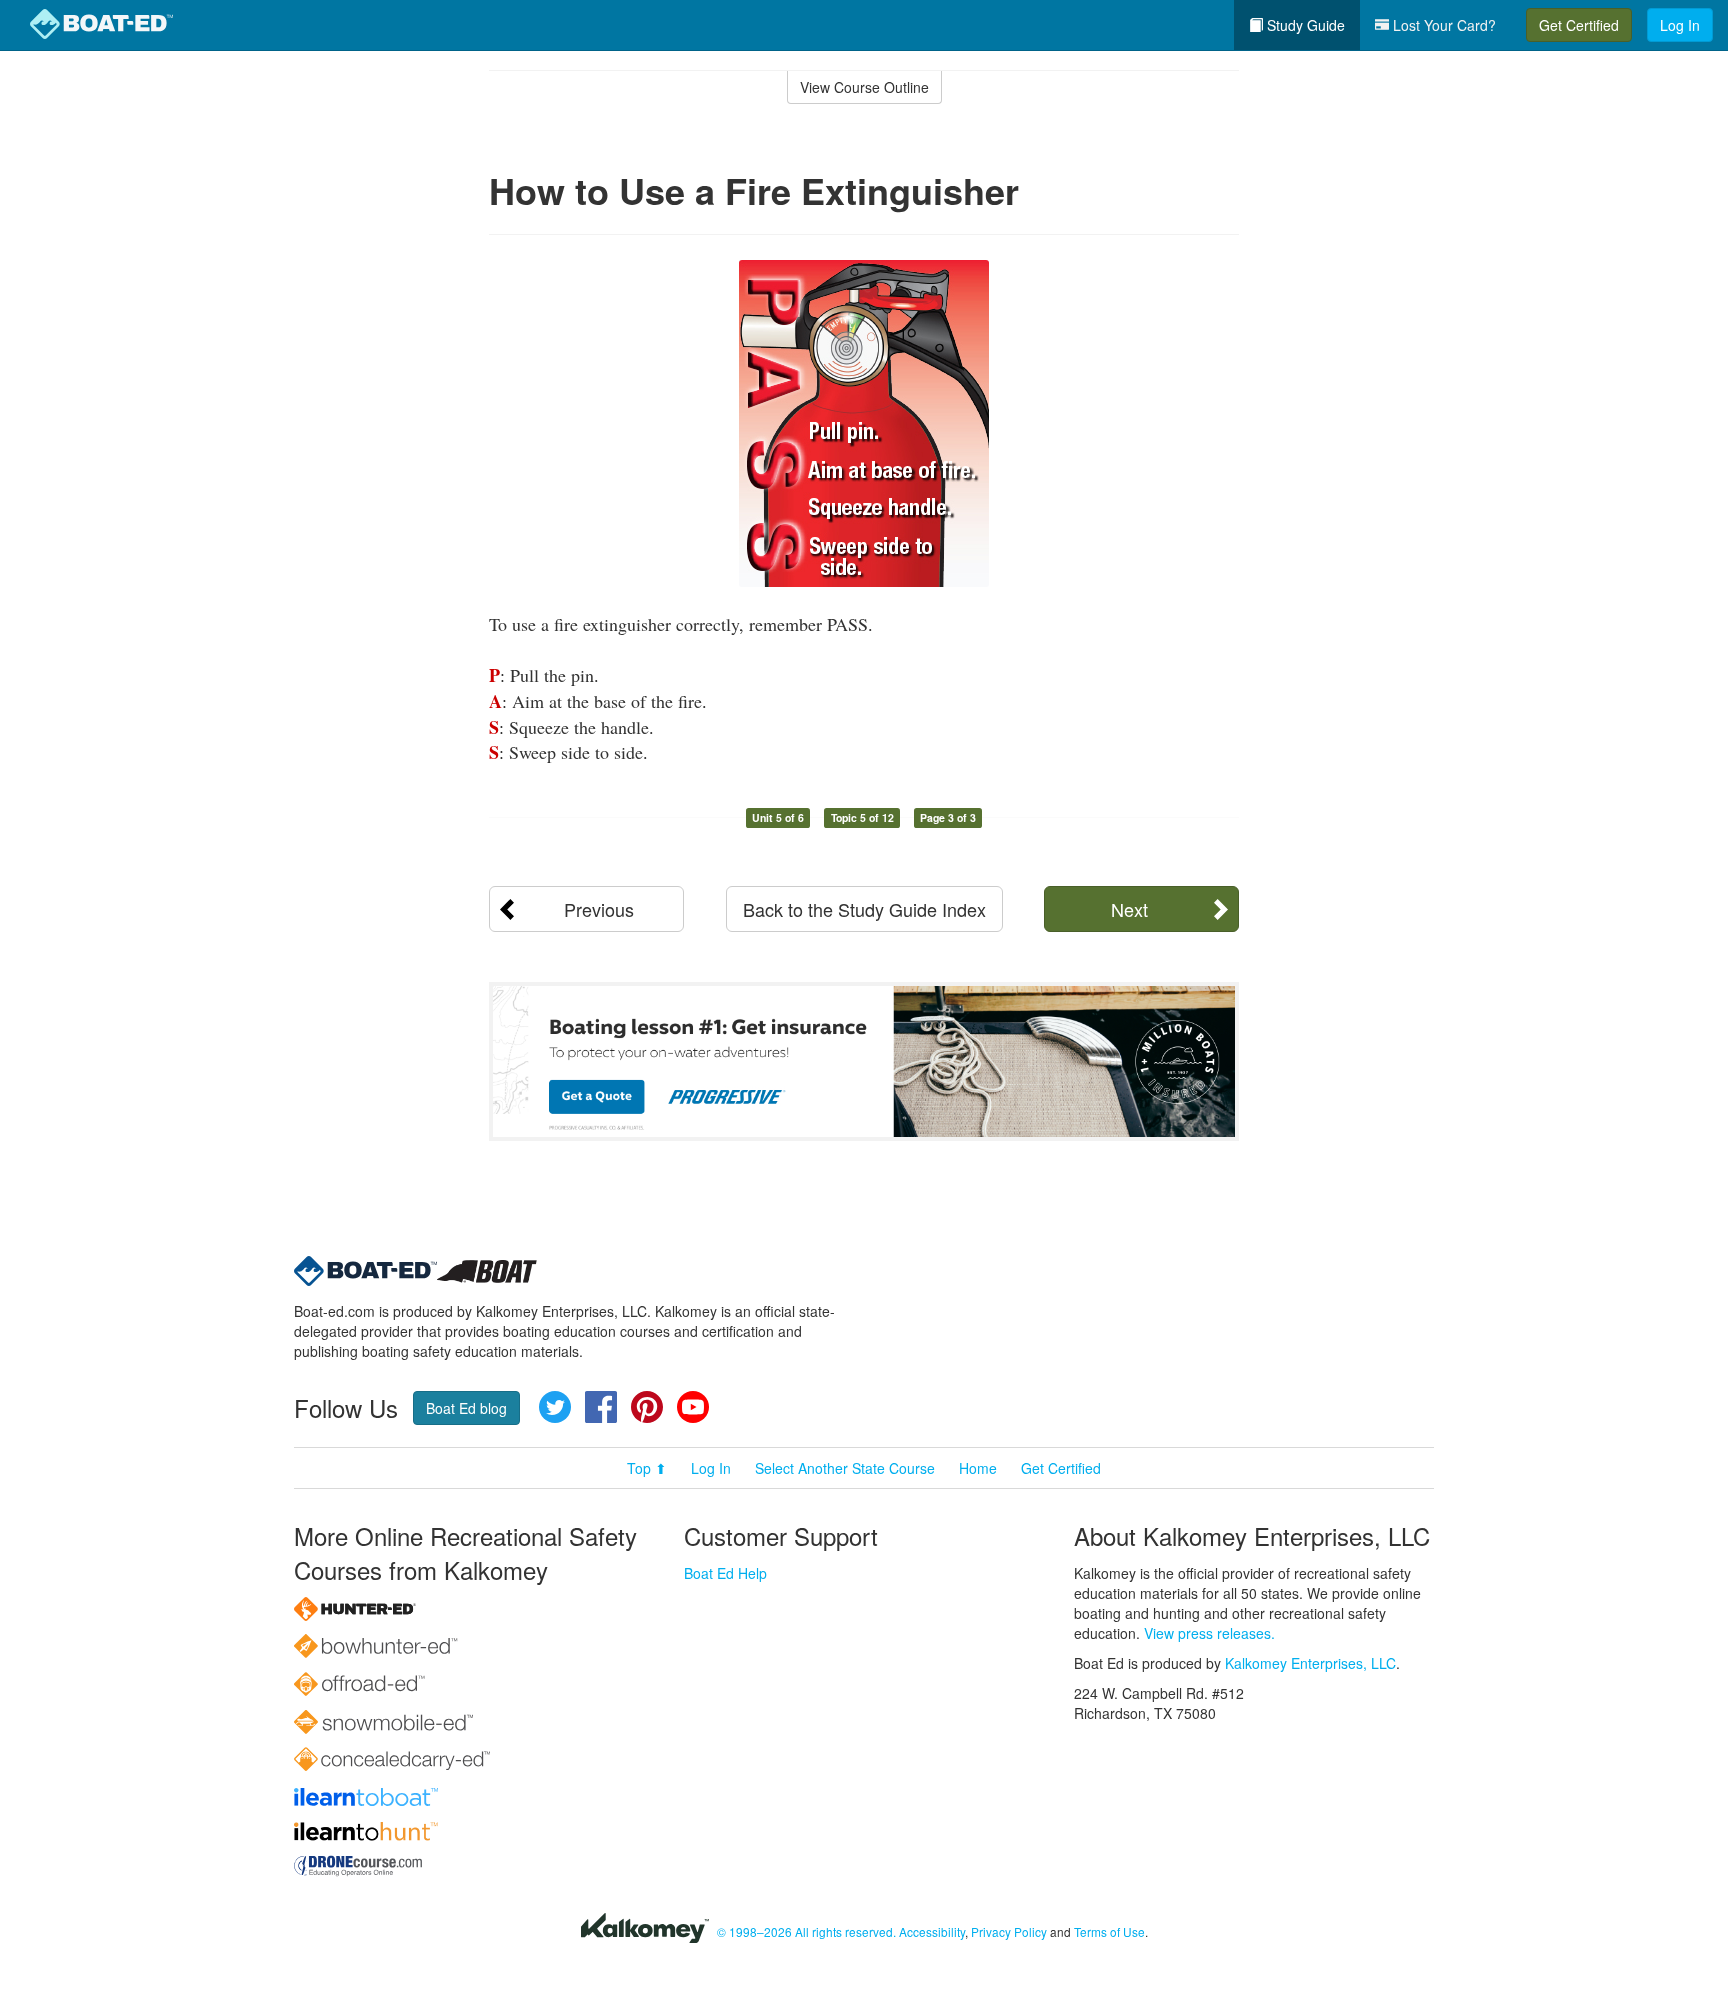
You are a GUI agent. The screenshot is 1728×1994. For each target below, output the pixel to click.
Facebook (601, 1407)
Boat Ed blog (466, 1408)
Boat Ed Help (725, 1573)
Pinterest (647, 1407)
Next (1129, 909)
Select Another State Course (845, 1468)
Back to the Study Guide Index (864, 909)
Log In (1680, 25)
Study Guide (1304, 25)
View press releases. (1209, 1633)
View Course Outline (864, 87)
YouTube (693, 1407)
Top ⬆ (647, 1468)
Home (978, 1468)
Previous (599, 909)
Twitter (555, 1407)
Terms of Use (1109, 1931)
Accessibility (932, 1931)
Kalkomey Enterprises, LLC (1310, 1663)
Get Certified (1579, 25)
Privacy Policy (1009, 1931)
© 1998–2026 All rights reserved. (806, 1931)
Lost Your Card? (1442, 25)
